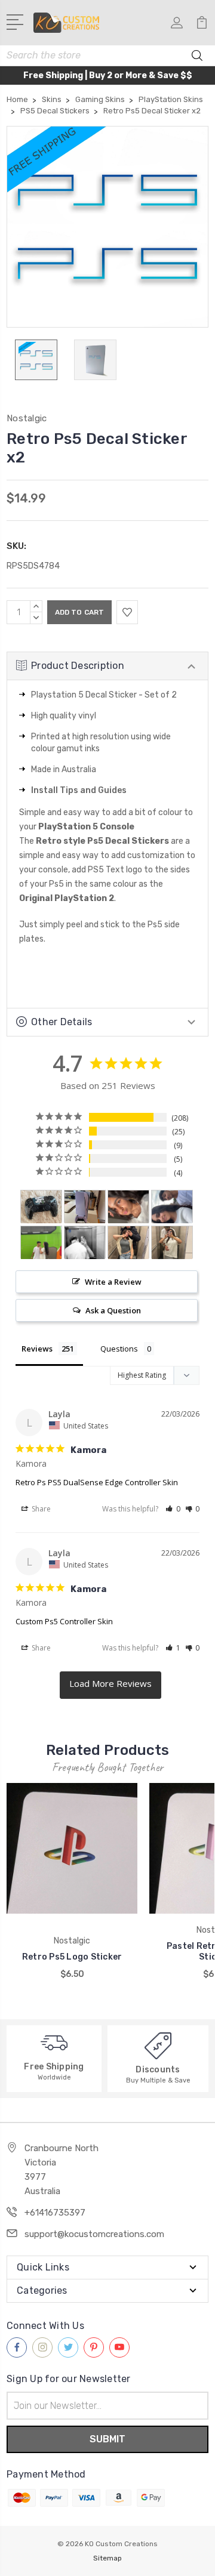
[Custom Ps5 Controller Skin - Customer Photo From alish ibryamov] (128, 1207)
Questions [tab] (119, 1349)
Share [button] (40, 1509)
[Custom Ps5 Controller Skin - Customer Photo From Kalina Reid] (41, 1207)
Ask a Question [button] (113, 1310)
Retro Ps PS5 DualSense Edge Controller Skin (97, 1482)
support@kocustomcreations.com (94, 2234)
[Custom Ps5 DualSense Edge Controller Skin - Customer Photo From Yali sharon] (85, 1243)
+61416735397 (55, 2213)
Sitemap (107, 2558)
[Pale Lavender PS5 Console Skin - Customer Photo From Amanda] (85, 1207)
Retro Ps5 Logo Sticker (72, 1957)
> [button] (110, 1685)
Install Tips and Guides (79, 790)
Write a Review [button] (113, 1282)
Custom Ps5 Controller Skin (64, 1621)
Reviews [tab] (37, 1349)
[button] (173, 1509)
